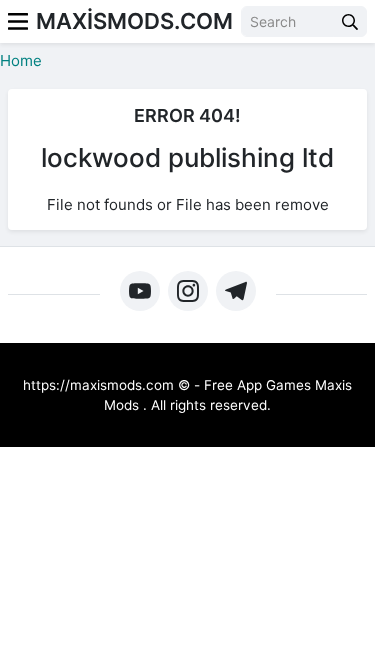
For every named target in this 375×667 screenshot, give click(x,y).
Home (21, 60)
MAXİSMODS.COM (134, 21)
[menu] (18, 21)
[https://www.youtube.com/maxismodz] (140, 291)
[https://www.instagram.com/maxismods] (188, 291)
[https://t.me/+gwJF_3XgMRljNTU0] (236, 291)
